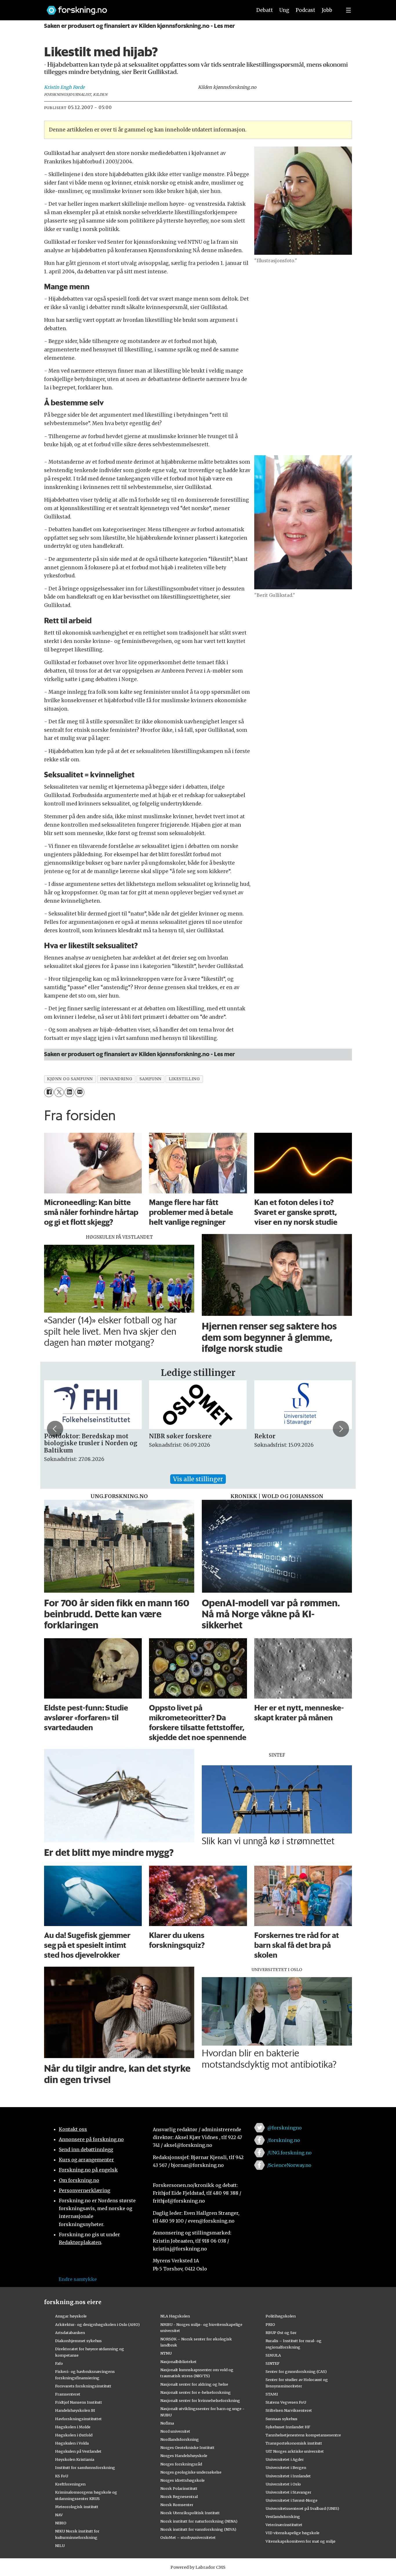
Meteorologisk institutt (77, 2507)
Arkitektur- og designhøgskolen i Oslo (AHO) (97, 2324)
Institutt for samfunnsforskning (85, 2467)
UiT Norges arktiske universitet (295, 2451)
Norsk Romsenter (177, 2505)
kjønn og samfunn (70, 1079)
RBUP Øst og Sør (281, 2333)
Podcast (305, 10)
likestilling (184, 1079)
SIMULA (273, 2355)
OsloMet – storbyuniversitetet (188, 2537)
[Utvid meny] (348, 10)
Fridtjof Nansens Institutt (79, 2402)
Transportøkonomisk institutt (294, 2443)
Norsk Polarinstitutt (179, 2488)
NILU (60, 2546)
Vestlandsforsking (283, 2517)
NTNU (166, 2353)
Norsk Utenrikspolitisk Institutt (190, 2513)
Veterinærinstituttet (284, 2525)
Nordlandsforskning (180, 2439)
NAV (59, 2515)
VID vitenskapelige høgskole (293, 2533)
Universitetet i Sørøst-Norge (291, 2500)
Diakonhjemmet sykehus (78, 2341)
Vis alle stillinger (198, 1479)
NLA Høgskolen (175, 2316)
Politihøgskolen (281, 2316)
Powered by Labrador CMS (198, 2567)
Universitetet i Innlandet (288, 2476)
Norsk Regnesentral (179, 2496)
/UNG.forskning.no (289, 2153)
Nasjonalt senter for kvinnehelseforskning (200, 2400)
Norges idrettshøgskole (182, 2480)
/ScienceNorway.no (289, 2165)
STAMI (272, 2394)
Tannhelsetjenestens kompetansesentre (303, 2435)
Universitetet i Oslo (283, 2484)
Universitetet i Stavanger (288, 2492)
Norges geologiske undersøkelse (191, 2472)
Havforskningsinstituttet (78, 2419)
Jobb (327, 10)
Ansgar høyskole (71, 2316)
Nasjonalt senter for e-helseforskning (196, 2392)
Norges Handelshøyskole (184, 2456)
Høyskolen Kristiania (75, 2459)
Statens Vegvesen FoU (286, 2402)
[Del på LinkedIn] (69, 1092)
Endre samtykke (78, 2279)
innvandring (116, 1079)
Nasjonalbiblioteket (178, 2362)
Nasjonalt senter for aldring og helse (194, 2384)
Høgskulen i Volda (72, 2443)
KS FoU (62, 2476)
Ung (284, 10)
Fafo (59, 2363)
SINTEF (273, 2363)
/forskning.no (284, 2140)
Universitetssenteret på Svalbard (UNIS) (302, 2508)
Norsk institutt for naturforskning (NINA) (199, 2521)
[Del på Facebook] (49, 1092)
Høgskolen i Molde (73, 2427)
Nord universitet (175, 2431)
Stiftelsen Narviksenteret (289, 2410)
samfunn (150, 1079)
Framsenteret (68, 2394)
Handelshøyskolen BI (75, 2410)
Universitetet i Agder (285, 2459)
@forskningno (285, 2128)
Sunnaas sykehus (281, 2419)
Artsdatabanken (70, 2333)
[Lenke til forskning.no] (144, 7)
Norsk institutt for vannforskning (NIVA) (198, 2529)
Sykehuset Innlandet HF (288, 2427)
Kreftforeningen (70, 2484)
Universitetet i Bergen (286, 2467)
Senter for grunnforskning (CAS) (296, 2371)
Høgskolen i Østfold (74, 2435)
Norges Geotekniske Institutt (187, 2447)
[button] (55, 1429)
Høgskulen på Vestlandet (78, 2451)
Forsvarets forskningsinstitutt (83, 2386)
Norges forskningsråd (181, 2464)
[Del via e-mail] (80, 1092)
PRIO (270, 2324)
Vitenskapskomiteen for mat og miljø (300, 2541)
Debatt (265, 10)
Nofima (167, 2423)
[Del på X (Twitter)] (59, 1092)
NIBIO (61, 2523)
